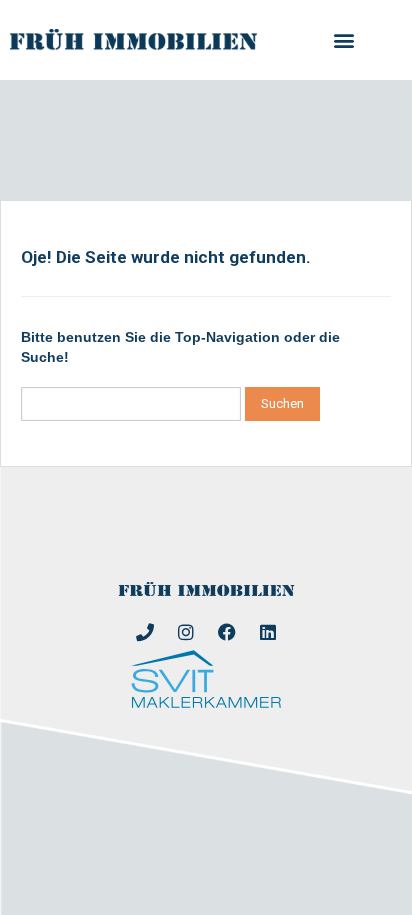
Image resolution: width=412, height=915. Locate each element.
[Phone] (145, 632)
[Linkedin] (268, 632)
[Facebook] (227, 632)
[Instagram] (186, 632)
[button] (344, 40)
